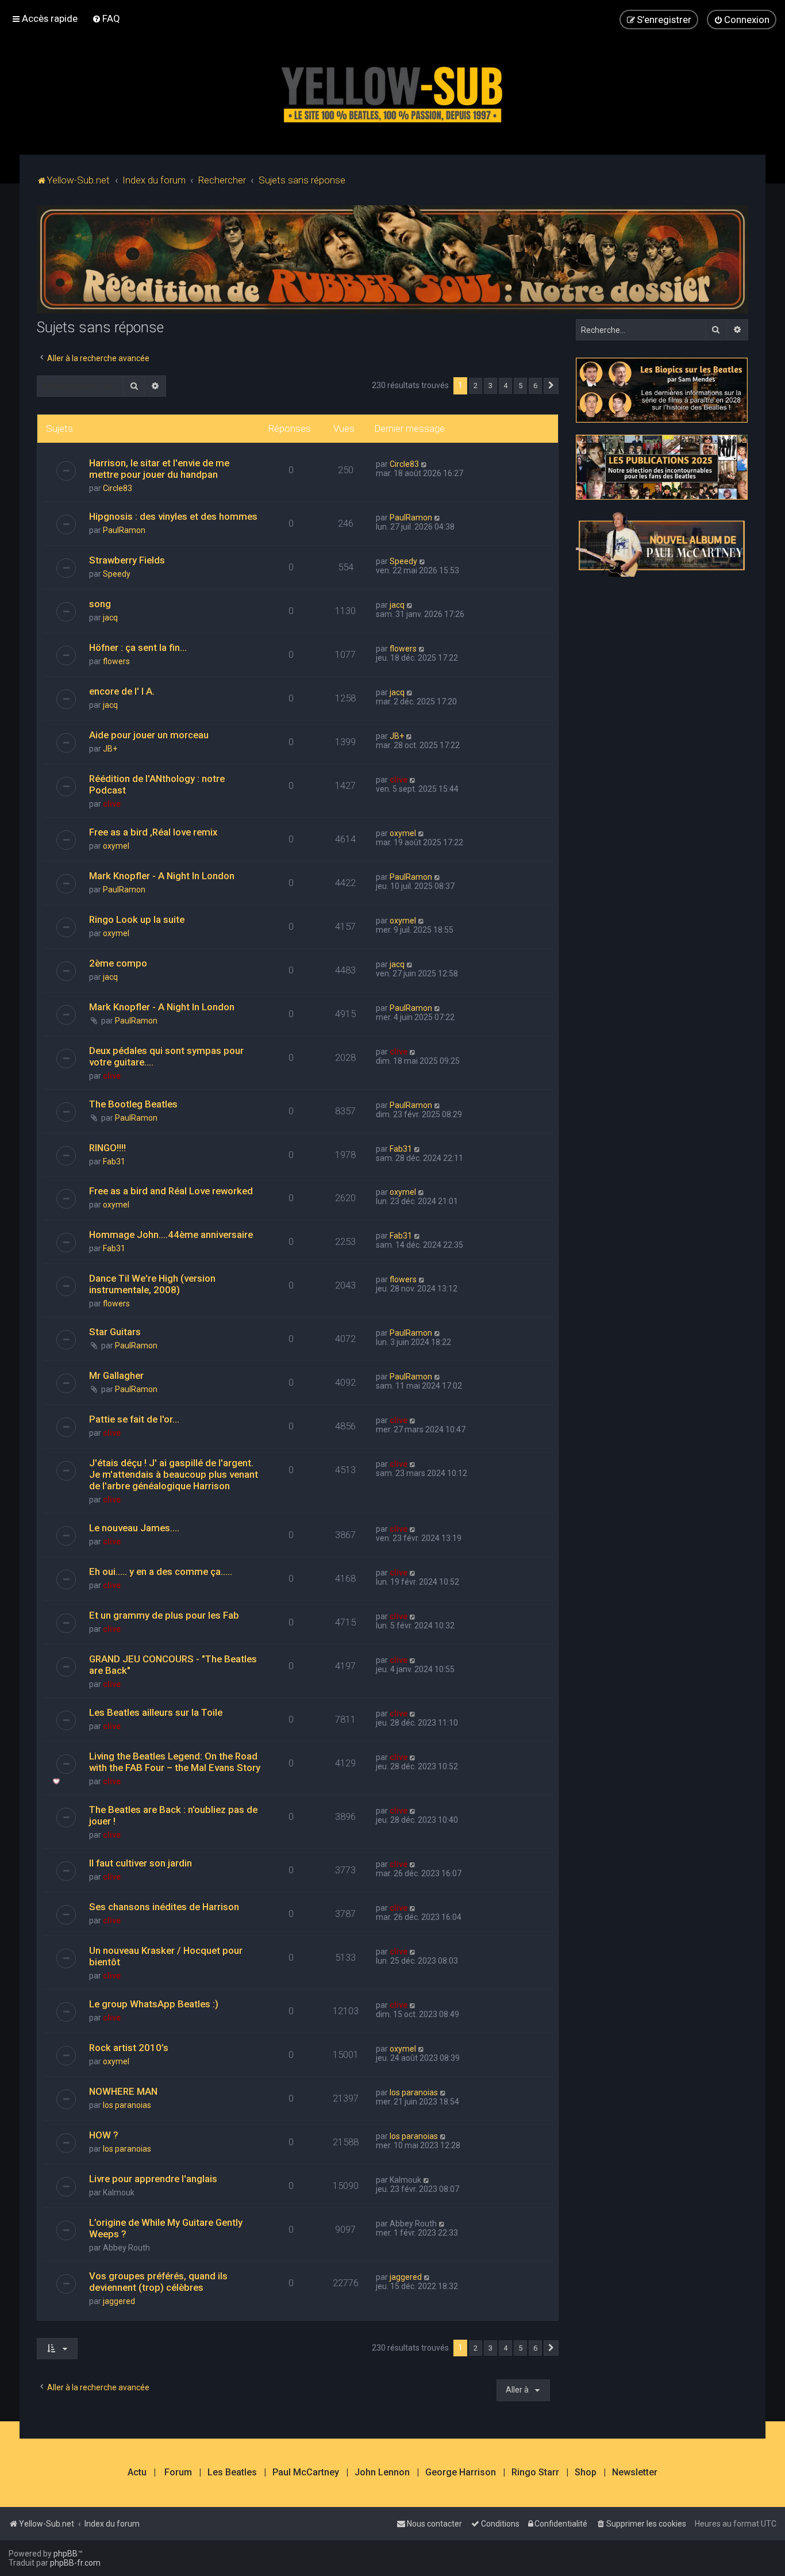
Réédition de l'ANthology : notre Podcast (157, 784)
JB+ (110, 749)
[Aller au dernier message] (424, 464)
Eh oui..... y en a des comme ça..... (161, 1571)
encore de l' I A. (122, 691)
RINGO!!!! (107, 1148)
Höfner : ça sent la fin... (138, 647)
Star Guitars (115, 1332)
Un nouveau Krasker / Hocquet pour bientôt (166, 1956)
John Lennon (382, 2472)
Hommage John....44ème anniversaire (171, 1235)
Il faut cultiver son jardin (141, 1863)
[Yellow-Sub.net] (392, 92)
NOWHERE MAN (123, 2091)
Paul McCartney (306, 2472)
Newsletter (635, 2472)
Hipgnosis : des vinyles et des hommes (173, 516)
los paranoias (127, 2105)
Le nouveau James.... (134, 1528)
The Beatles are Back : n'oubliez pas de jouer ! (173, 1815)
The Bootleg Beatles (133, 1104)
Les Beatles (232, 2472)
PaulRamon (124, 530)
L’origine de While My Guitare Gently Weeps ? (166, 2228)
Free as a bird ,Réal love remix (153, 832)
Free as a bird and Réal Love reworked (171, 1191)
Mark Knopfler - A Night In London (162, 876)
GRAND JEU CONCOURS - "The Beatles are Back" (173, 1665)
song (100, 604)
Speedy (117, 574)
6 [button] (535, 386)
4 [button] (505, 386)
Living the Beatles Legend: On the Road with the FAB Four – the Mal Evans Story (175, 1762)
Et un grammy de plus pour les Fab (164, 1615)
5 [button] (520, 386)
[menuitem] (106, 18)
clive (112, 804)
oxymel (116, 846)
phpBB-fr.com (75, 2563)
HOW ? (104, 2135)
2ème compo (118, 963)
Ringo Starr (535, 2472)
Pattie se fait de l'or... (134, 1419)
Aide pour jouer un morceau (149, 735)
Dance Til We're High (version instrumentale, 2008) (152, 1284)
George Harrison (461, 2472)
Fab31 (114, 1161)
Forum (178, 2472)
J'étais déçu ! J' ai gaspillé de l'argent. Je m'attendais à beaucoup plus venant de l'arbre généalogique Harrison (174, 1474)
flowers (116, 661)
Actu (137, 2472)
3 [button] (490, 386)
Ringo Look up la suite (137, 919)
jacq (110, 618)
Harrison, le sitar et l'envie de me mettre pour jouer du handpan (159, 469)
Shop (586, 2472)
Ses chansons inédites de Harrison (164, 1907)
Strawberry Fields (127, 560)
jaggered (119, 2301)
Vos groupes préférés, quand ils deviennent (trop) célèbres (158, 2282)
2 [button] (476, 386)
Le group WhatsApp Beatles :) (154, 2004)
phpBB (66, 2554)
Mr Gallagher (116, 1375)
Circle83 (118, 488)
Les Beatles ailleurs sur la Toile (156, 1712)
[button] (551, 386)
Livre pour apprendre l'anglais (153, 2179)
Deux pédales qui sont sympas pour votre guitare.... (166, 1056)
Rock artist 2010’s (129, 2048)
